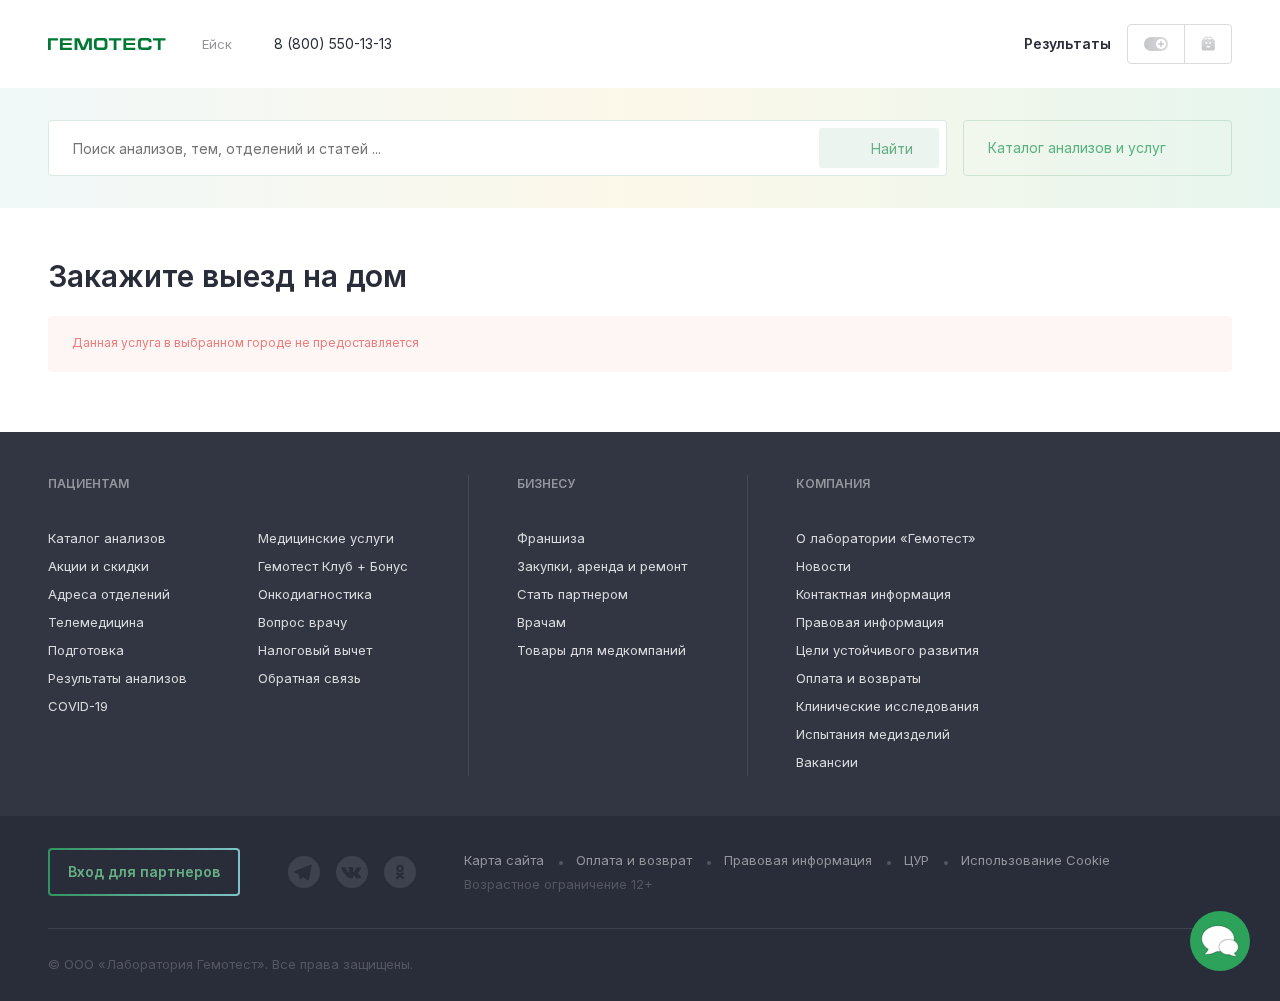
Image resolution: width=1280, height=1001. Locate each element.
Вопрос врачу (302, 622)
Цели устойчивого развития (887, 650)
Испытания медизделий (873, 734)
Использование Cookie (1035, 860)
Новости (823, 566)
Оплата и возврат (634, 860)
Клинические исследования (887, 706)
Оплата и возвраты (858, 678)
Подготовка (86, 650)
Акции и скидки (98, 566)
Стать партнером (572, 594)
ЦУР (916, 860)
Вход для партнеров (144, 871)
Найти (892, 148)
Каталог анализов (107, 538)
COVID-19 (78, 706)
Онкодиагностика (315, 594)
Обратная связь (309, 678)
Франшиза (551, 538)
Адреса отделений (109, 594)
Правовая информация (870, 622)
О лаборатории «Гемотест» (886, 538)
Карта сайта (504, 860)
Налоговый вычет (315, 650)
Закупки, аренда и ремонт (602, 566)
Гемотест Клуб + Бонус (333, 566)
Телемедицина (96, 622)
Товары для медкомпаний (601, 650)
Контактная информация (873, 594)
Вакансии (827, 762)
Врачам (541, 622)
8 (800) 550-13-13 (333, 43)
